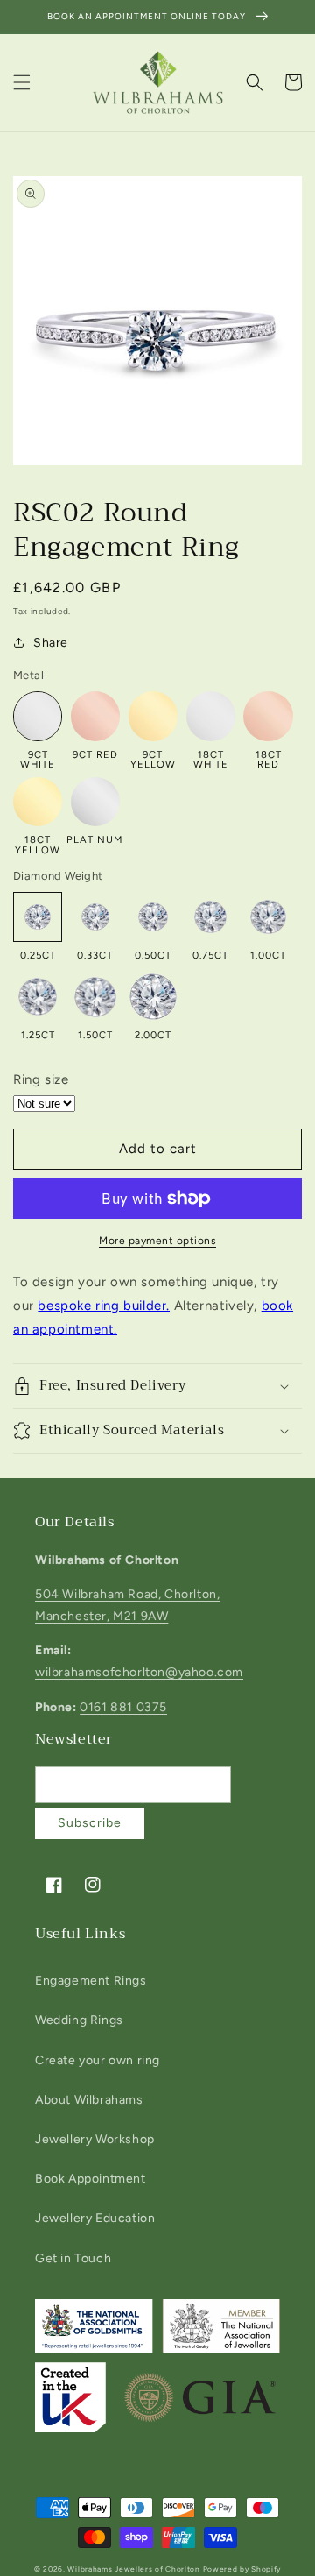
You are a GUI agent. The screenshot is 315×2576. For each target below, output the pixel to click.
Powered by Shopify (242, 2569)
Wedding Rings (79, 2020)
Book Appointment (91, 2179)
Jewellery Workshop (95, 2139)
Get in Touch (73, 2258)
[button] (22, 82)
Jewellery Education (95, 2218)
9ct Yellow (153, 759)
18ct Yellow (38, 844)
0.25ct (38, 955)
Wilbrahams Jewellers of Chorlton (133, 2569)
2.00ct (153, 1034)
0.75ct (210, 955)
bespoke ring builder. (104, 1306)
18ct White (211, 759)
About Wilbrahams (89, 2100)
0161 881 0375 (123, 1707)
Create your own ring (98, 2060)
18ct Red (269, 759)
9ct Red (95, 754)
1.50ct (95, 1034)
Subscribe (90, 1823)
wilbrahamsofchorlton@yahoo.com (139, 1672)
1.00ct (268, 955)
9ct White (38, 759)
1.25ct (38, 1034)
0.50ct (153, 955)
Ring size (41, 1079)
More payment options (157, 1241)
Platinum (95, 839)
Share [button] (51, 643)
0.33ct (95, 955)
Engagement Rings (91, 1981)
